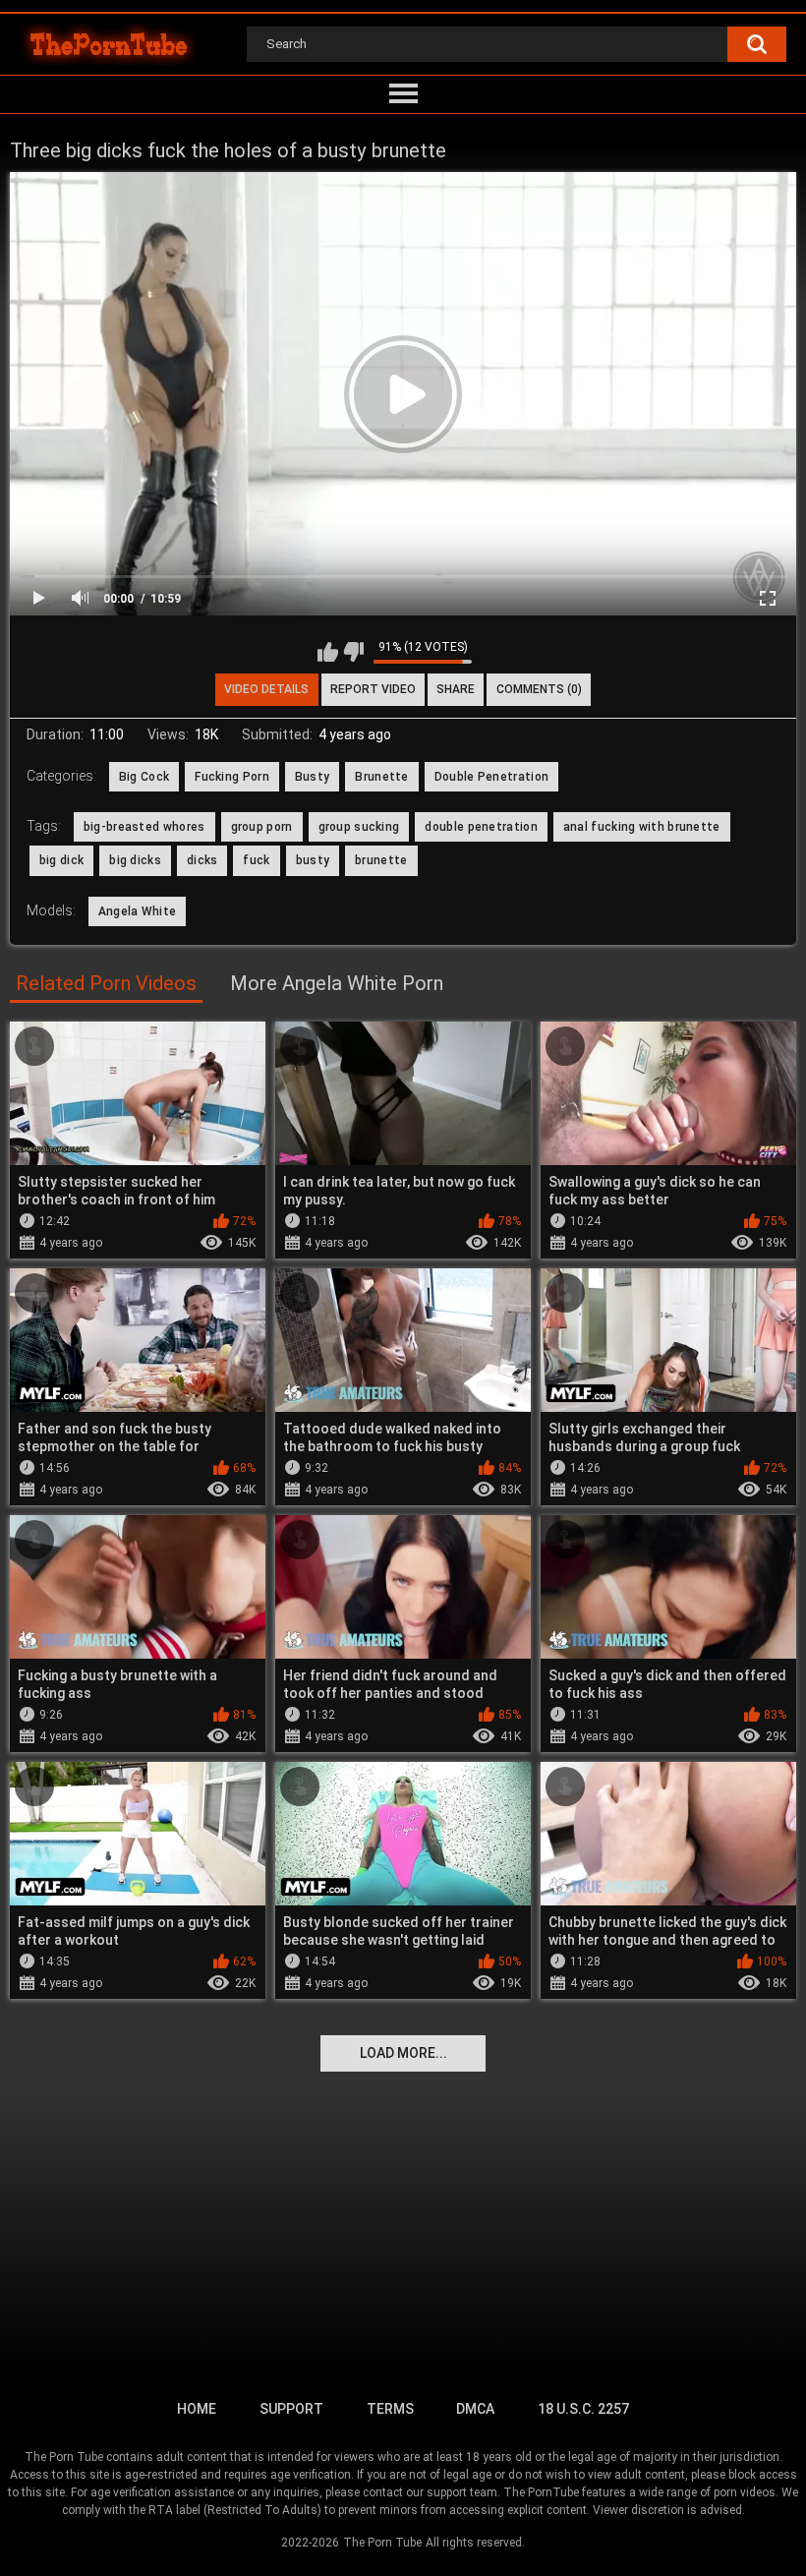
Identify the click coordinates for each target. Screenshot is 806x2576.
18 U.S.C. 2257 (583, 2409)
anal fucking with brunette (642, 827)
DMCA (475, 2409)
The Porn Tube (382, 2543)
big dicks (135, 860)
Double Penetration (491, 777)
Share (456, 689)
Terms (390, 2409)
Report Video (373, 689)
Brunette (381, 777)
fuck (256, 860)
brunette (381, 860)
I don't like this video (353, 652)
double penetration (481, 827)
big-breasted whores (144, 827)
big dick (61, 860)
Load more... (403, 2053)
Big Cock (144, 777)
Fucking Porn (232, 777)
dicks (202, 860)
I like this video (328, 652)
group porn (262, 827)
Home (197, 2409)
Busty (313, 777)
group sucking (359, 827)
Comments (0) (539, 689)
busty (313, 860)
